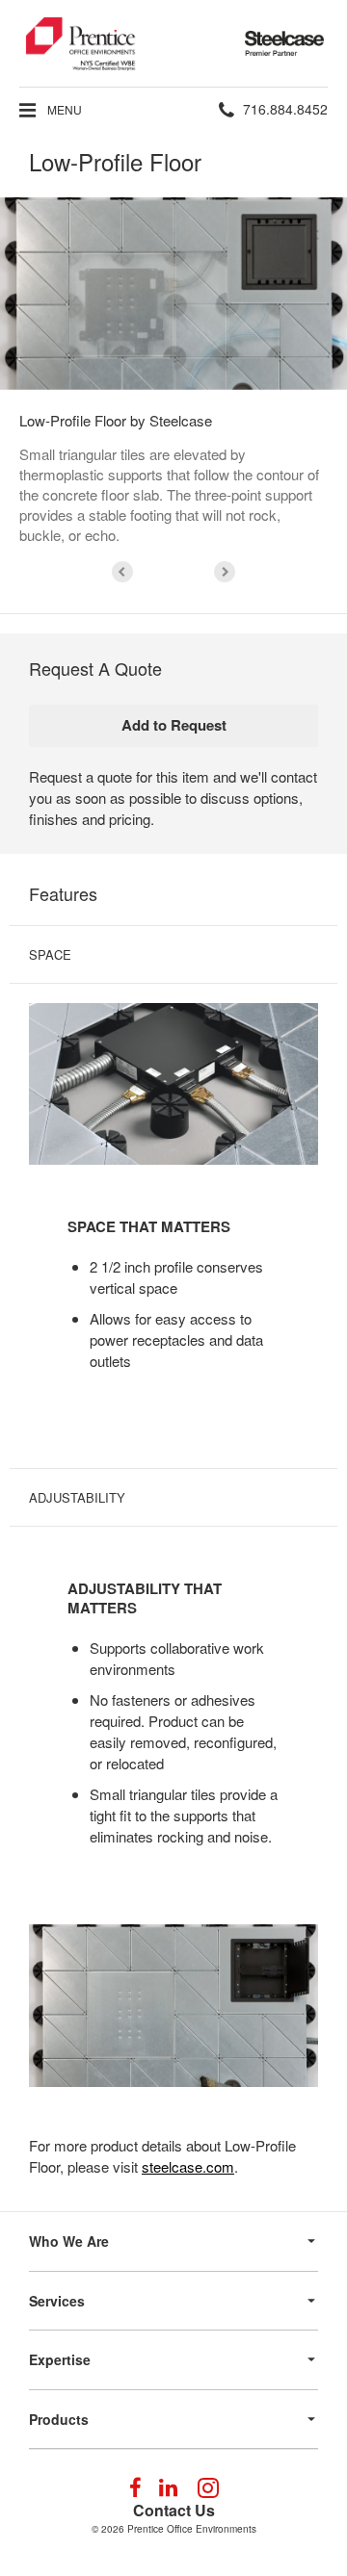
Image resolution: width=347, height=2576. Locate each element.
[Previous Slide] (122, 572)
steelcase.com (188, 2166)
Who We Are (69, 2241)
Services (57, 2301)
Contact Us (174, 2510)
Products (59, 2419)
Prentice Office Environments (192, 2529)
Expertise (60, 2359)
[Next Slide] (225, 572)
